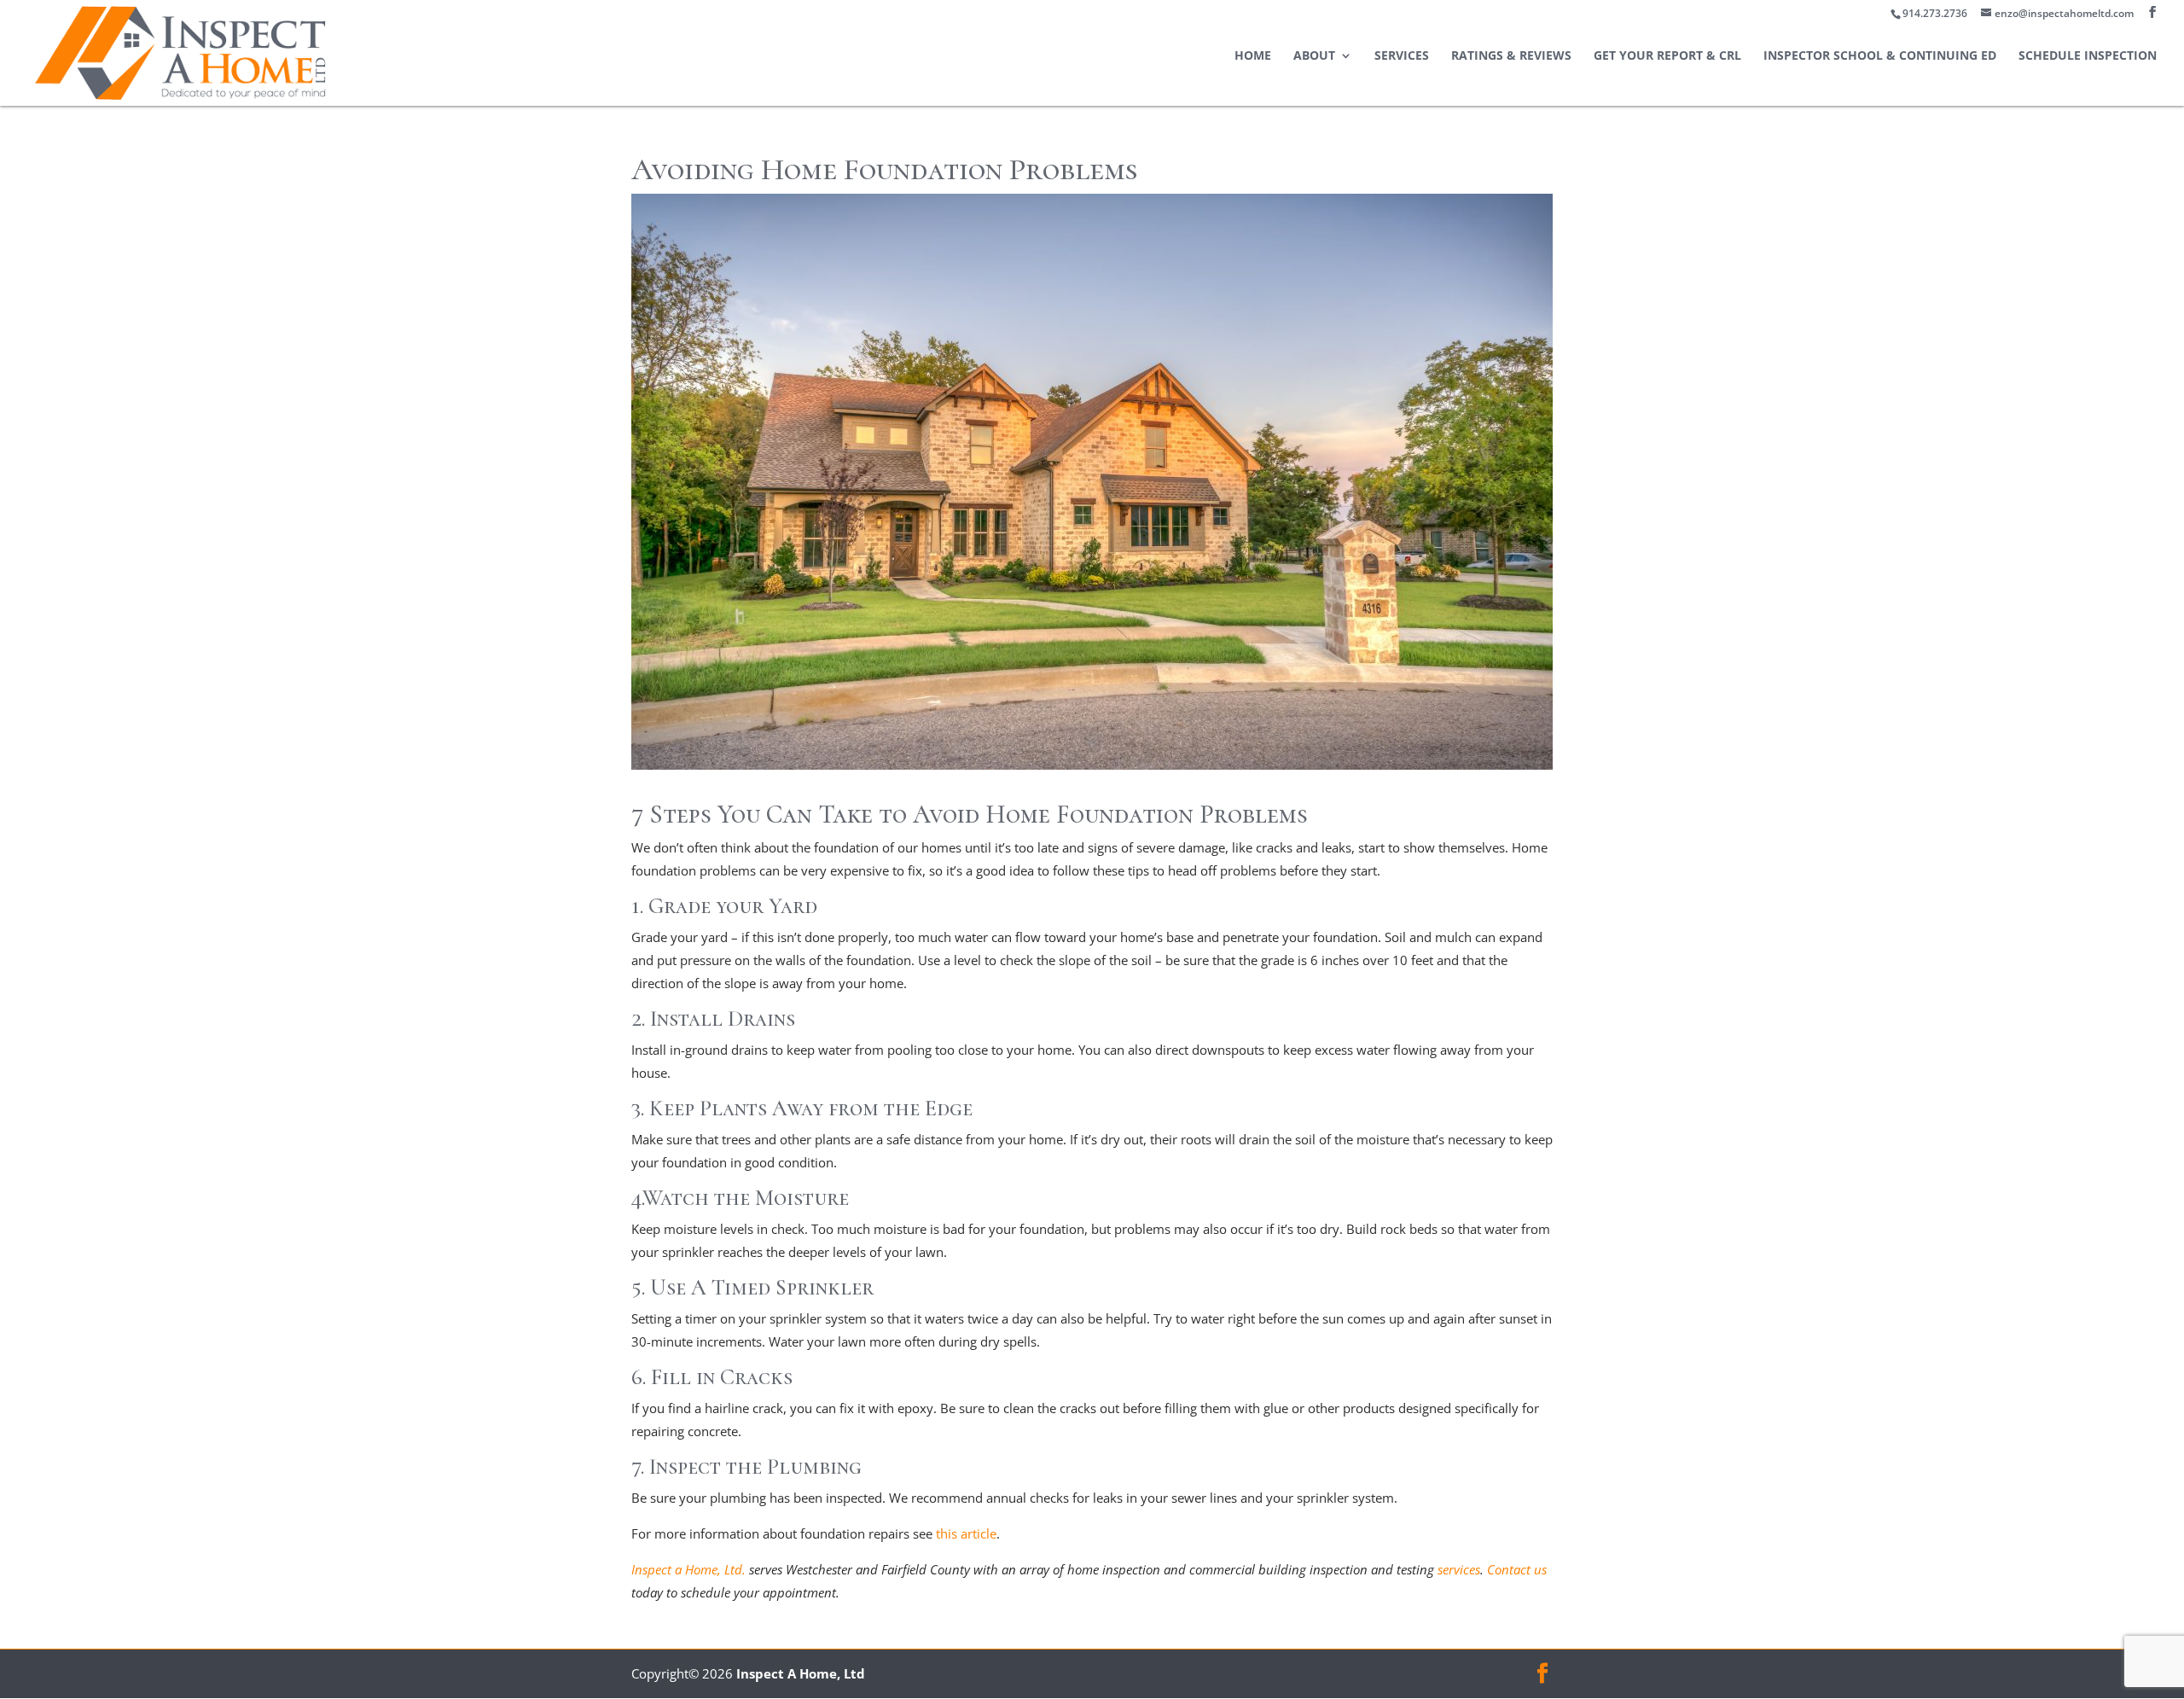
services (1459, 1569)
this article (966, 1533)
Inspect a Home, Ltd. (688, 1569)
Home (1253, 56)
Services (1402, 56)
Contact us (1517, 1569)
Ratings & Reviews (1511, 56)
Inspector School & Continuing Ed (1880, 56)
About (1314, 56)
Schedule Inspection (2088, 56)
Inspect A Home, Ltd (801, 1673)
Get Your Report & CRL (1667, 56)
